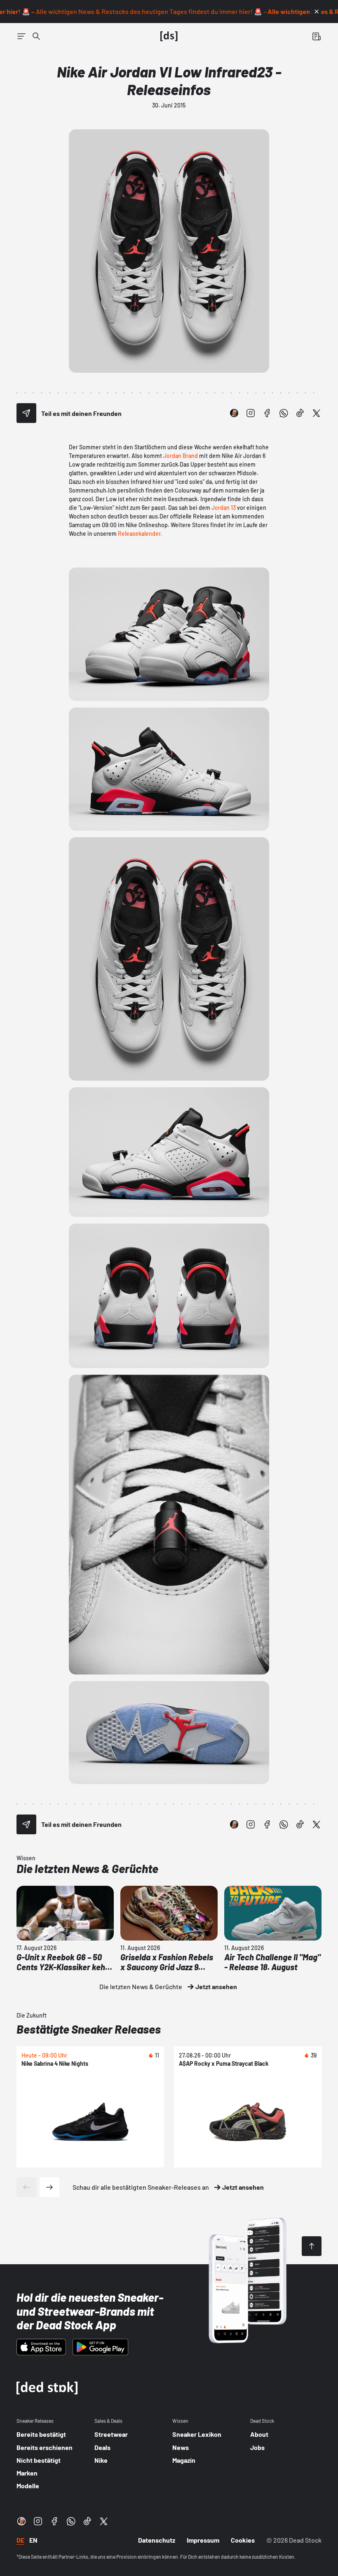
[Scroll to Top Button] (312, 2246)
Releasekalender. (141, 534)
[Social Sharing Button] (26, 413)
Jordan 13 (224, 508)
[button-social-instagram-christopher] (234, 413)
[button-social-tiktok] (300, 413)
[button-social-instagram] (251, 413)
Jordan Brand (181, 456)
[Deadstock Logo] (169, 36)
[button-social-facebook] (267, 413)
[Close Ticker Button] (317, 12)
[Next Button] (49, 2187)
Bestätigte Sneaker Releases (89, 2029)
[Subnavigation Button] (21, 36)
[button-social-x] (317, 413)
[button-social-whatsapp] (284, 413)
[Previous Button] (26, 2187)
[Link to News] (36, 36)
